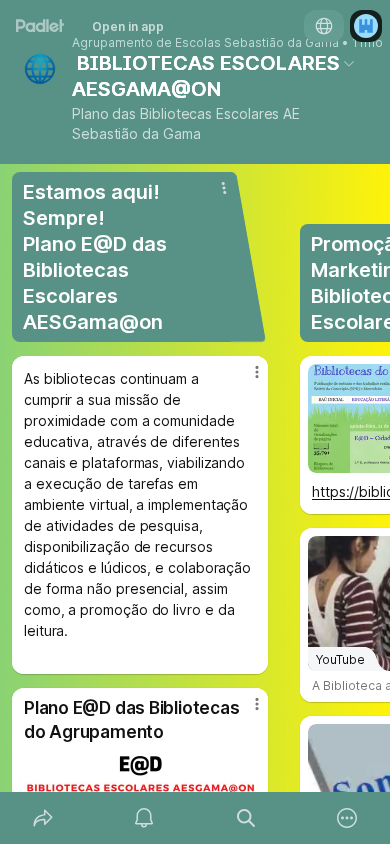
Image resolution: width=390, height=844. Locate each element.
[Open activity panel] (145, 818)
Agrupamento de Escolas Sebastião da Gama (205, 43)
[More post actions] (244, 380)
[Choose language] (324, 26)
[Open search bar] (246, 818)
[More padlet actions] (348, 818)
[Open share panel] (43, 818)
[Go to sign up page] (366, 26)
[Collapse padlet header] (349, 63)
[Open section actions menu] (224, 188)
